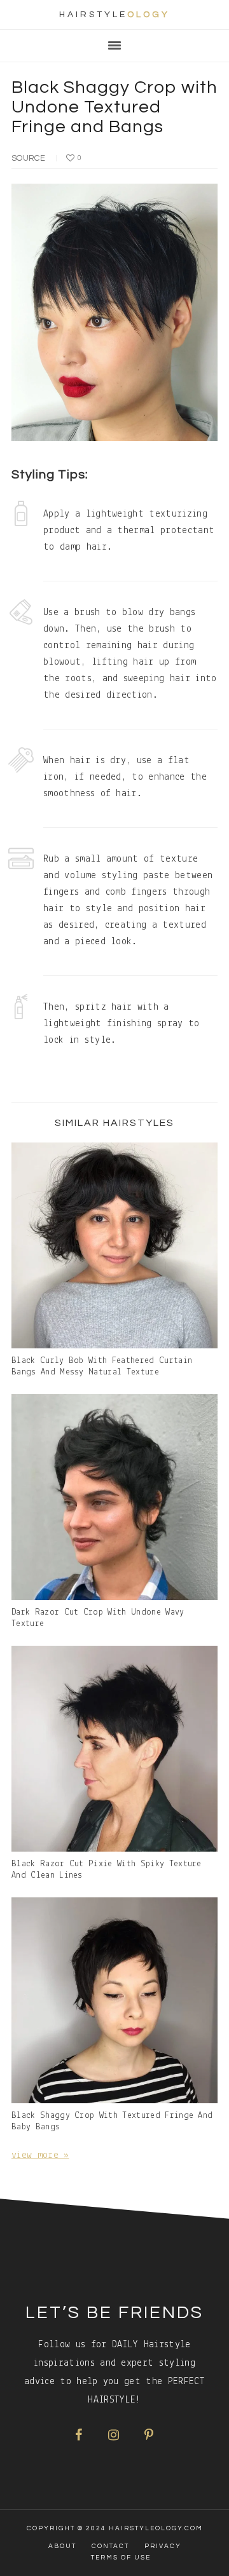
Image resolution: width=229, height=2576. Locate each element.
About (62, 2546)
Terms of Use (121, 2558)
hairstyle (114, 15)
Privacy (163, 2546)
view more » (40, 2155)
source (28, 158)
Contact (110, 2546)
